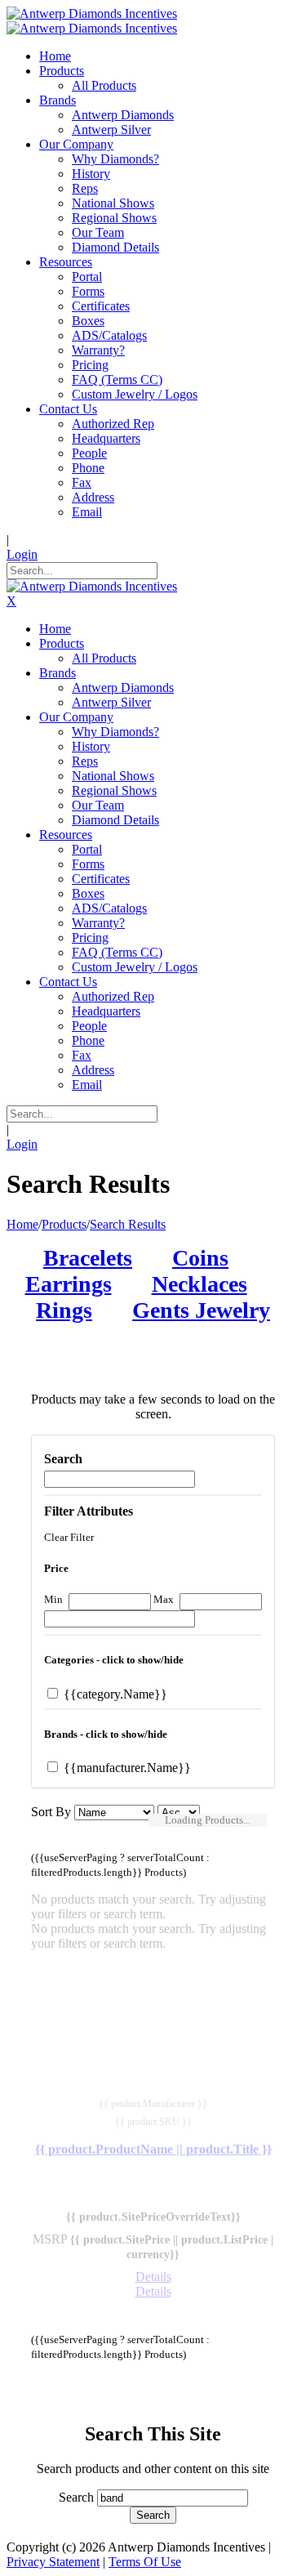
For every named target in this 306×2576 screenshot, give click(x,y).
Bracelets (88, 1258)
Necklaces (200, 1284)
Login (22, 554)
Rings (64, 1310)
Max (164, 1599)
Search (76, 2497)
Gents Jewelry (201, 1310)
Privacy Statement (53, 2562)
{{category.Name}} (114, 1694)
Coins (200, 1258)
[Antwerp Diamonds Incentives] (92, 13)
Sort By (51, 1812)
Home (22, 1224)
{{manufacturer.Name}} (126, 1768)
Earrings (69, 1284)
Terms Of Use (145, 2562)
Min (53, 1599)
